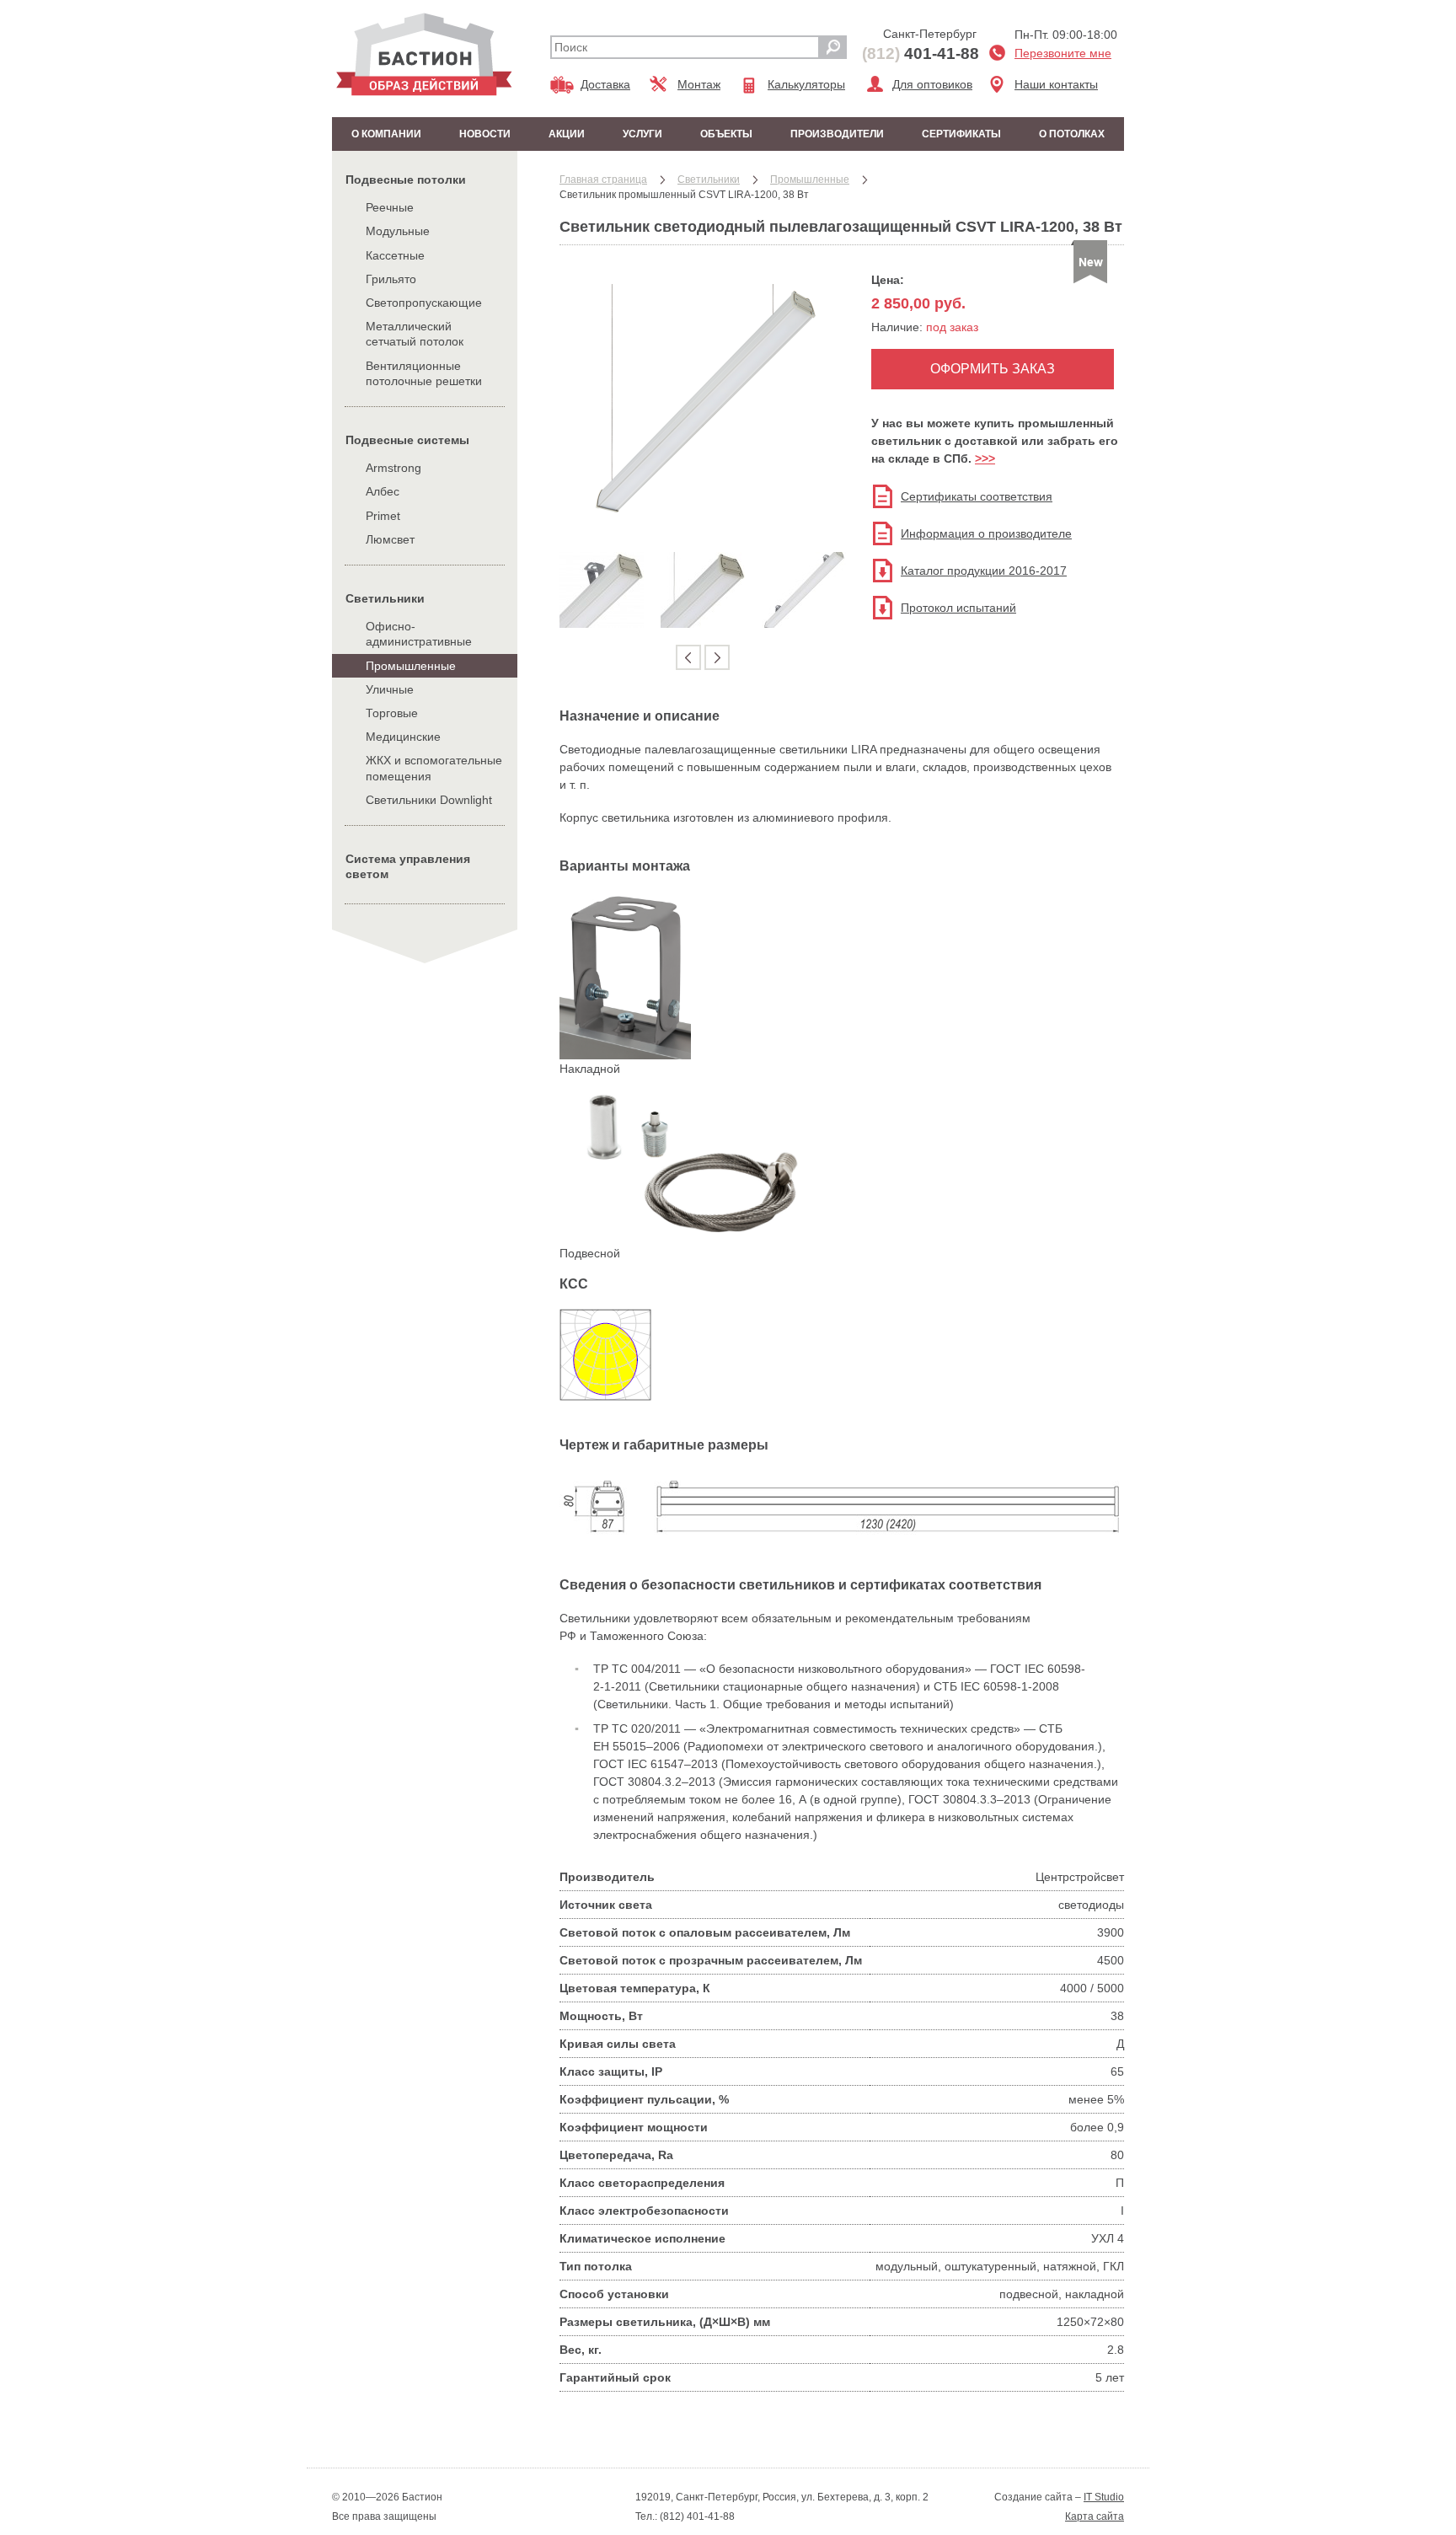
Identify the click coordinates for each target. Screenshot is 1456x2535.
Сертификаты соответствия (977, 496)
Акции (567, 134)
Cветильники (385, 598)
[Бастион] (424, 54)
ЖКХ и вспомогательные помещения (434, 768)
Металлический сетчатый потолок (415, 334)
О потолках (1072, 134)
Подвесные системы (407, 440)
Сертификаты (961, 134)
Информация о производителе (986, 533)
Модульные (398, 231)
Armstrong (393, 468)
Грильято (391, 279)
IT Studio (1104, 2497)
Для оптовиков (932, 84)
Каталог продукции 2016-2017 (984, 571)
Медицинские (403, 737)
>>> (985, 458)
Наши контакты (1056, 84)
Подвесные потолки (406, 180)
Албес (383, 491)
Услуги (642, 134)
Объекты (726, 134)
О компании (386, 134)
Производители (837, 134)
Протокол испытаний (958, 608)
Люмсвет (390, 539)
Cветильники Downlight (429, 800)
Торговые (392, 713)
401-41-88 (921, 54)
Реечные (390, 207)
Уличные (390, 689)
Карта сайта (1095, 2516)
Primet (383, 516)
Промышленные (411, 666)
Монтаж (699, 84)
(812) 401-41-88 (696, 2516)
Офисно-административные (419, 634)
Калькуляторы (806, 84)
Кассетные (395, 255)
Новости (485, 134)
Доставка (605, 84)
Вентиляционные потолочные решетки (424, 373)
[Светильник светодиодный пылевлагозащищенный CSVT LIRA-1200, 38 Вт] (703, 528)
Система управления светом (408, 866)
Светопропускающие (424, 303)
